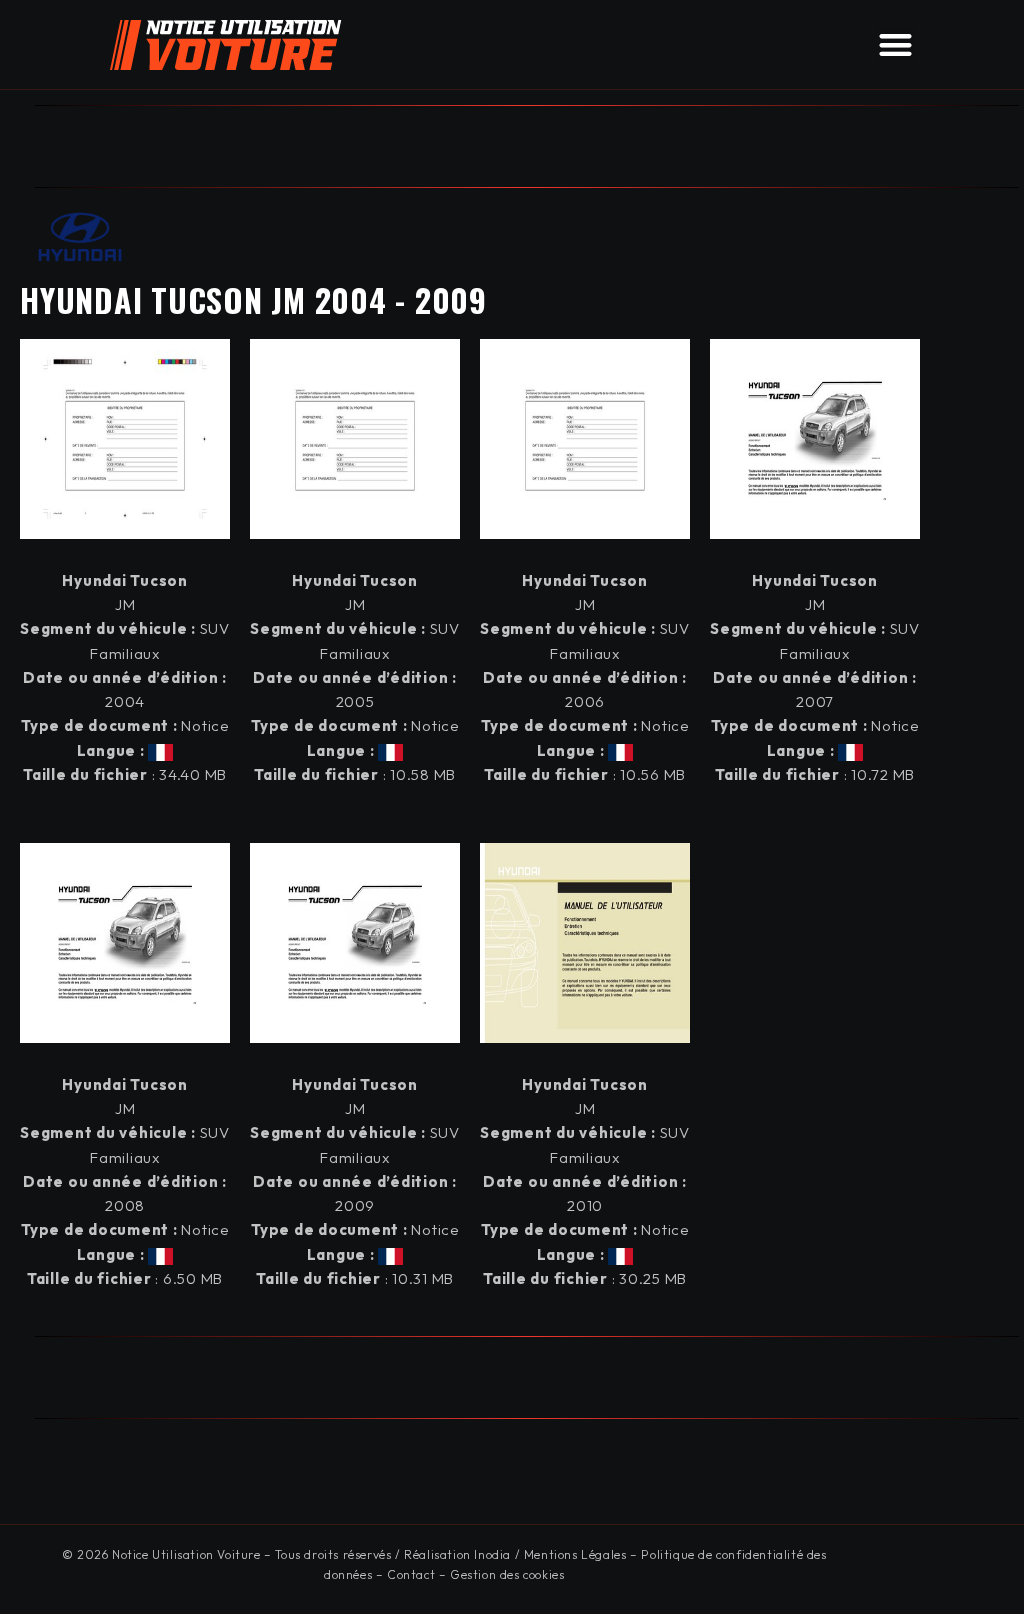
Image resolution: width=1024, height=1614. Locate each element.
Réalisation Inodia (457, 1554)
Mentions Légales (575, 1554)
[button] (896, 44)
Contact (411, 1574)
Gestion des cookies (507, 1574)
